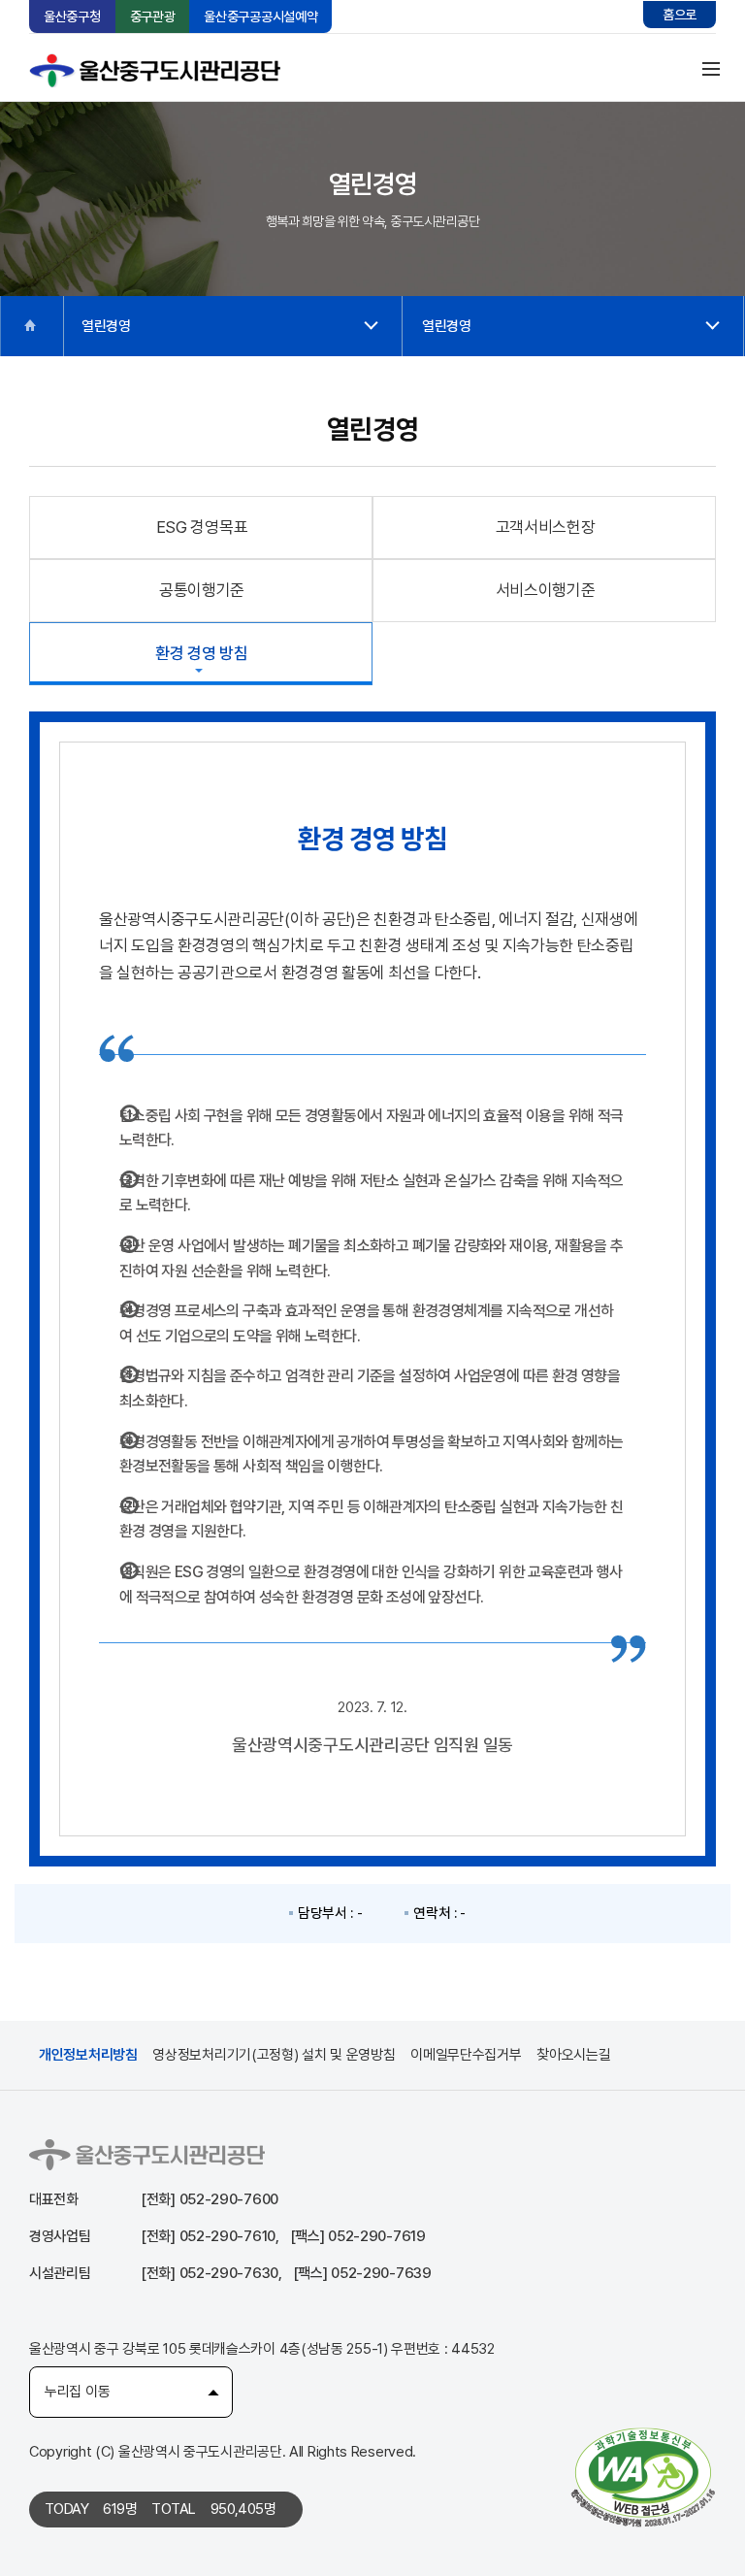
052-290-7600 (229, 2199)
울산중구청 (72, 17)
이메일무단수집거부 (466, 2055)
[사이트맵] (711, 68)
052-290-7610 (227, 2236)
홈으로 (680, 15)
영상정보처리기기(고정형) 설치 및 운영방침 (274, 2055)
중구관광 (153, 17)
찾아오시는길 (573, 2055)
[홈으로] (31, 326)
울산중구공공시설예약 (260, 17)
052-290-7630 (229, 2273)
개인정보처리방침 (88, 2055)
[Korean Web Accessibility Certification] (643, 2476)
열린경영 (106, 326)
